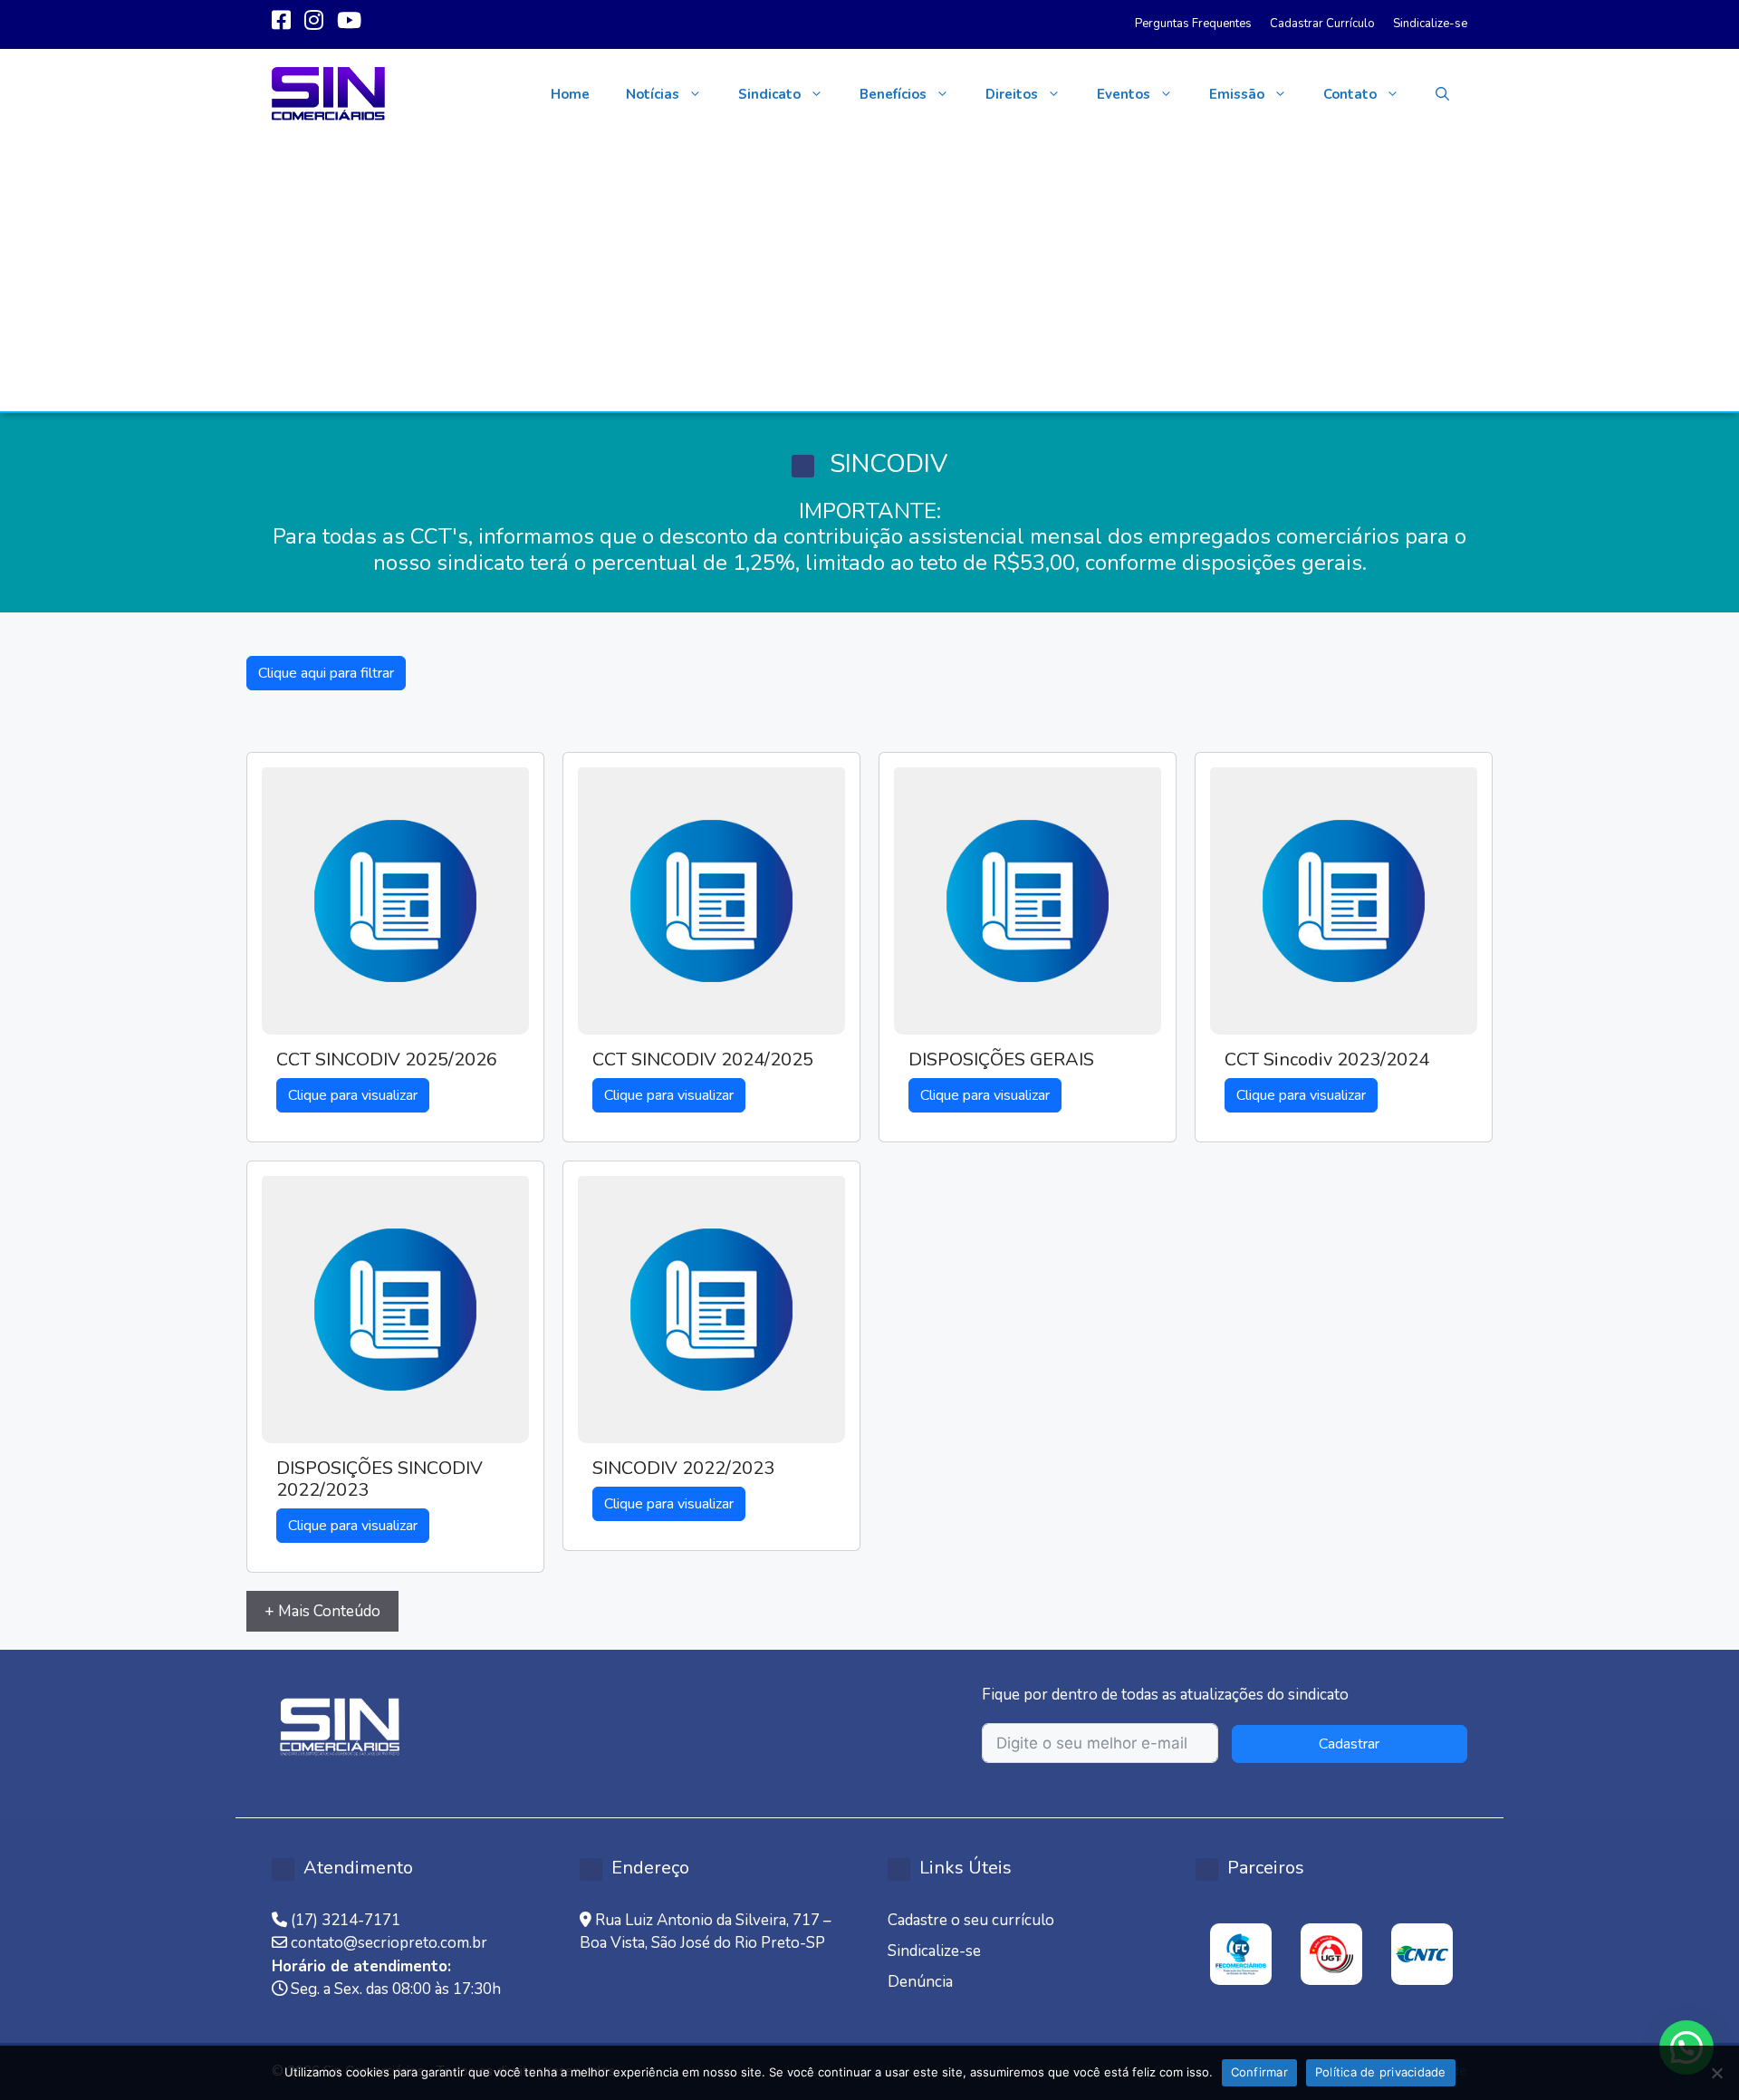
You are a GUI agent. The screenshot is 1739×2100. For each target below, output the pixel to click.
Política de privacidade (1381, 2072)
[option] (1241, 1954)
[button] (1442, 94)
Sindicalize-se (1430, 24)
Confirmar (1259, 2072)
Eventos (1124, 94)
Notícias (653, 94)
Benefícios (893, 94)
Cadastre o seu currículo (971, 1920)
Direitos (1012, 94)
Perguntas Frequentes (1193, 24)
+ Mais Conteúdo (322, 1611)
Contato (1350, 94)
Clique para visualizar (353, 1095)
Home (570, 94)
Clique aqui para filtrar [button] (326, 673)
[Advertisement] (869, 275)
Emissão (1237, 94)
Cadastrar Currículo (1322, 24)
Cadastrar (1349, 1744)
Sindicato (769, 94)
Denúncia (920, 1982)
